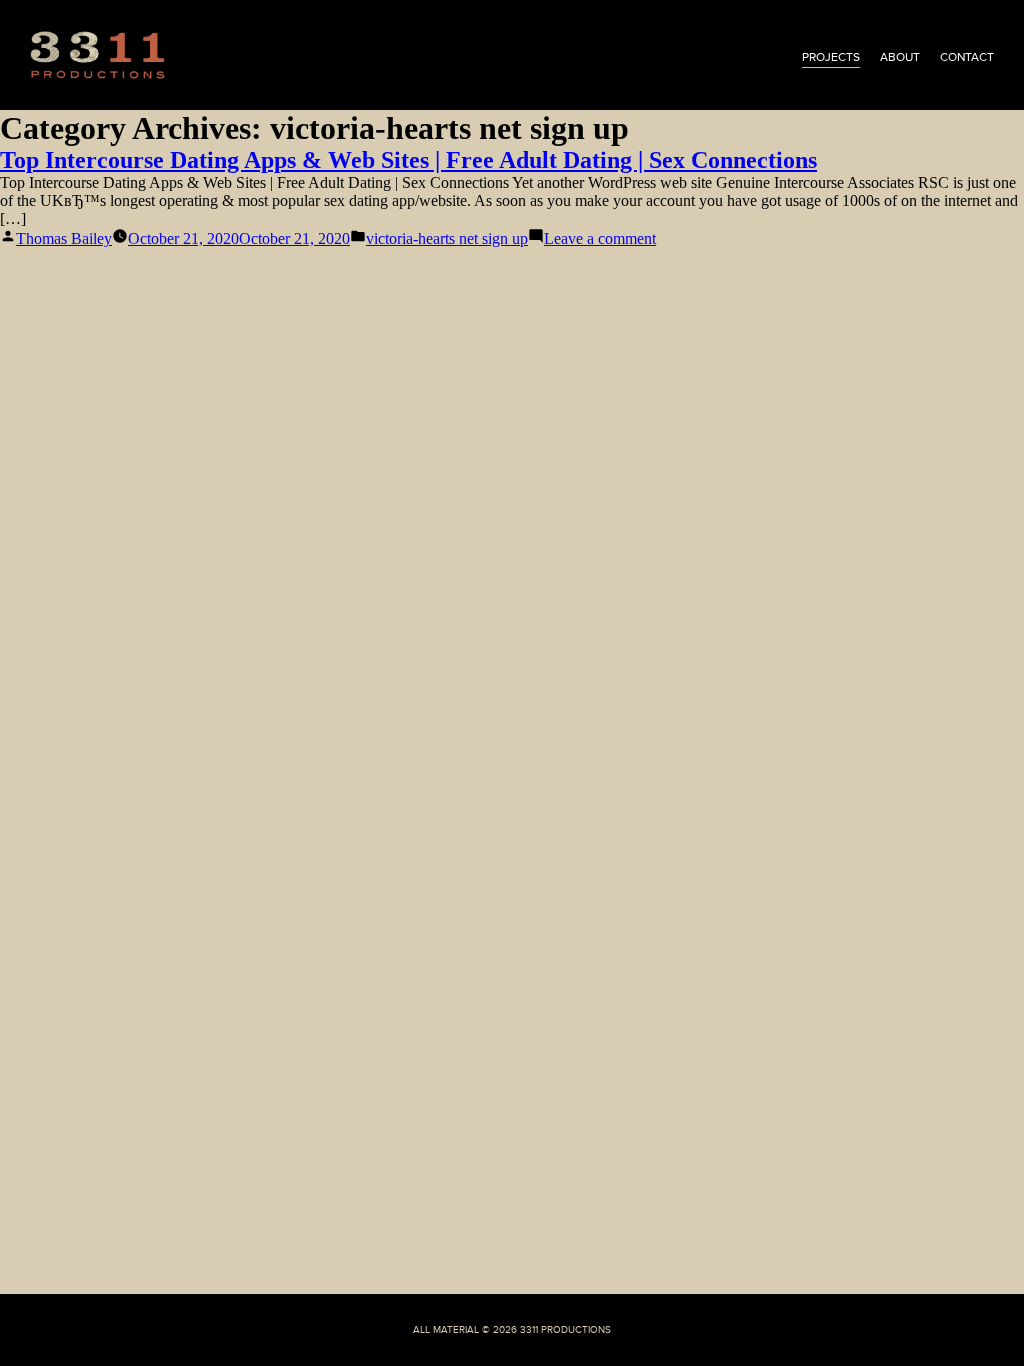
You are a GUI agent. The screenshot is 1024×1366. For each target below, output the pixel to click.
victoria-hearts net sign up (447, 238)
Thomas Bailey (64, 238)
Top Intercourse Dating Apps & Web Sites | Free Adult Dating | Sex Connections (408, 160)
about (900, 57)
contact (967, 57)
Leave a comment (600, 238)
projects (831, 57)
